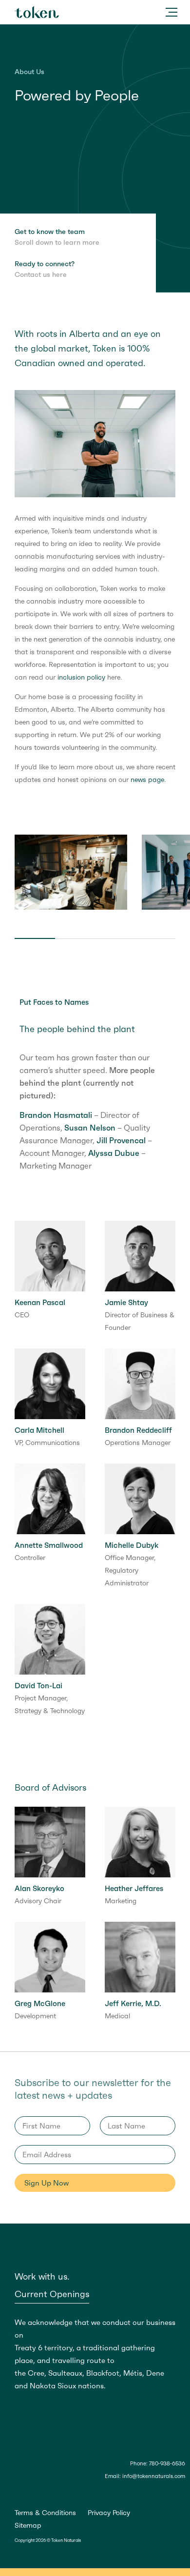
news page (147, 780)
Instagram (49, 2492)
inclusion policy (81, 677)
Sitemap (28, 2525)
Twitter (20, 2492)
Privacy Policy (109, 2513)
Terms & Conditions (45, 2513)
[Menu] (171, 12)
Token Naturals (37, 12)
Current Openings (52, 2294)
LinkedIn (35, 2492)
